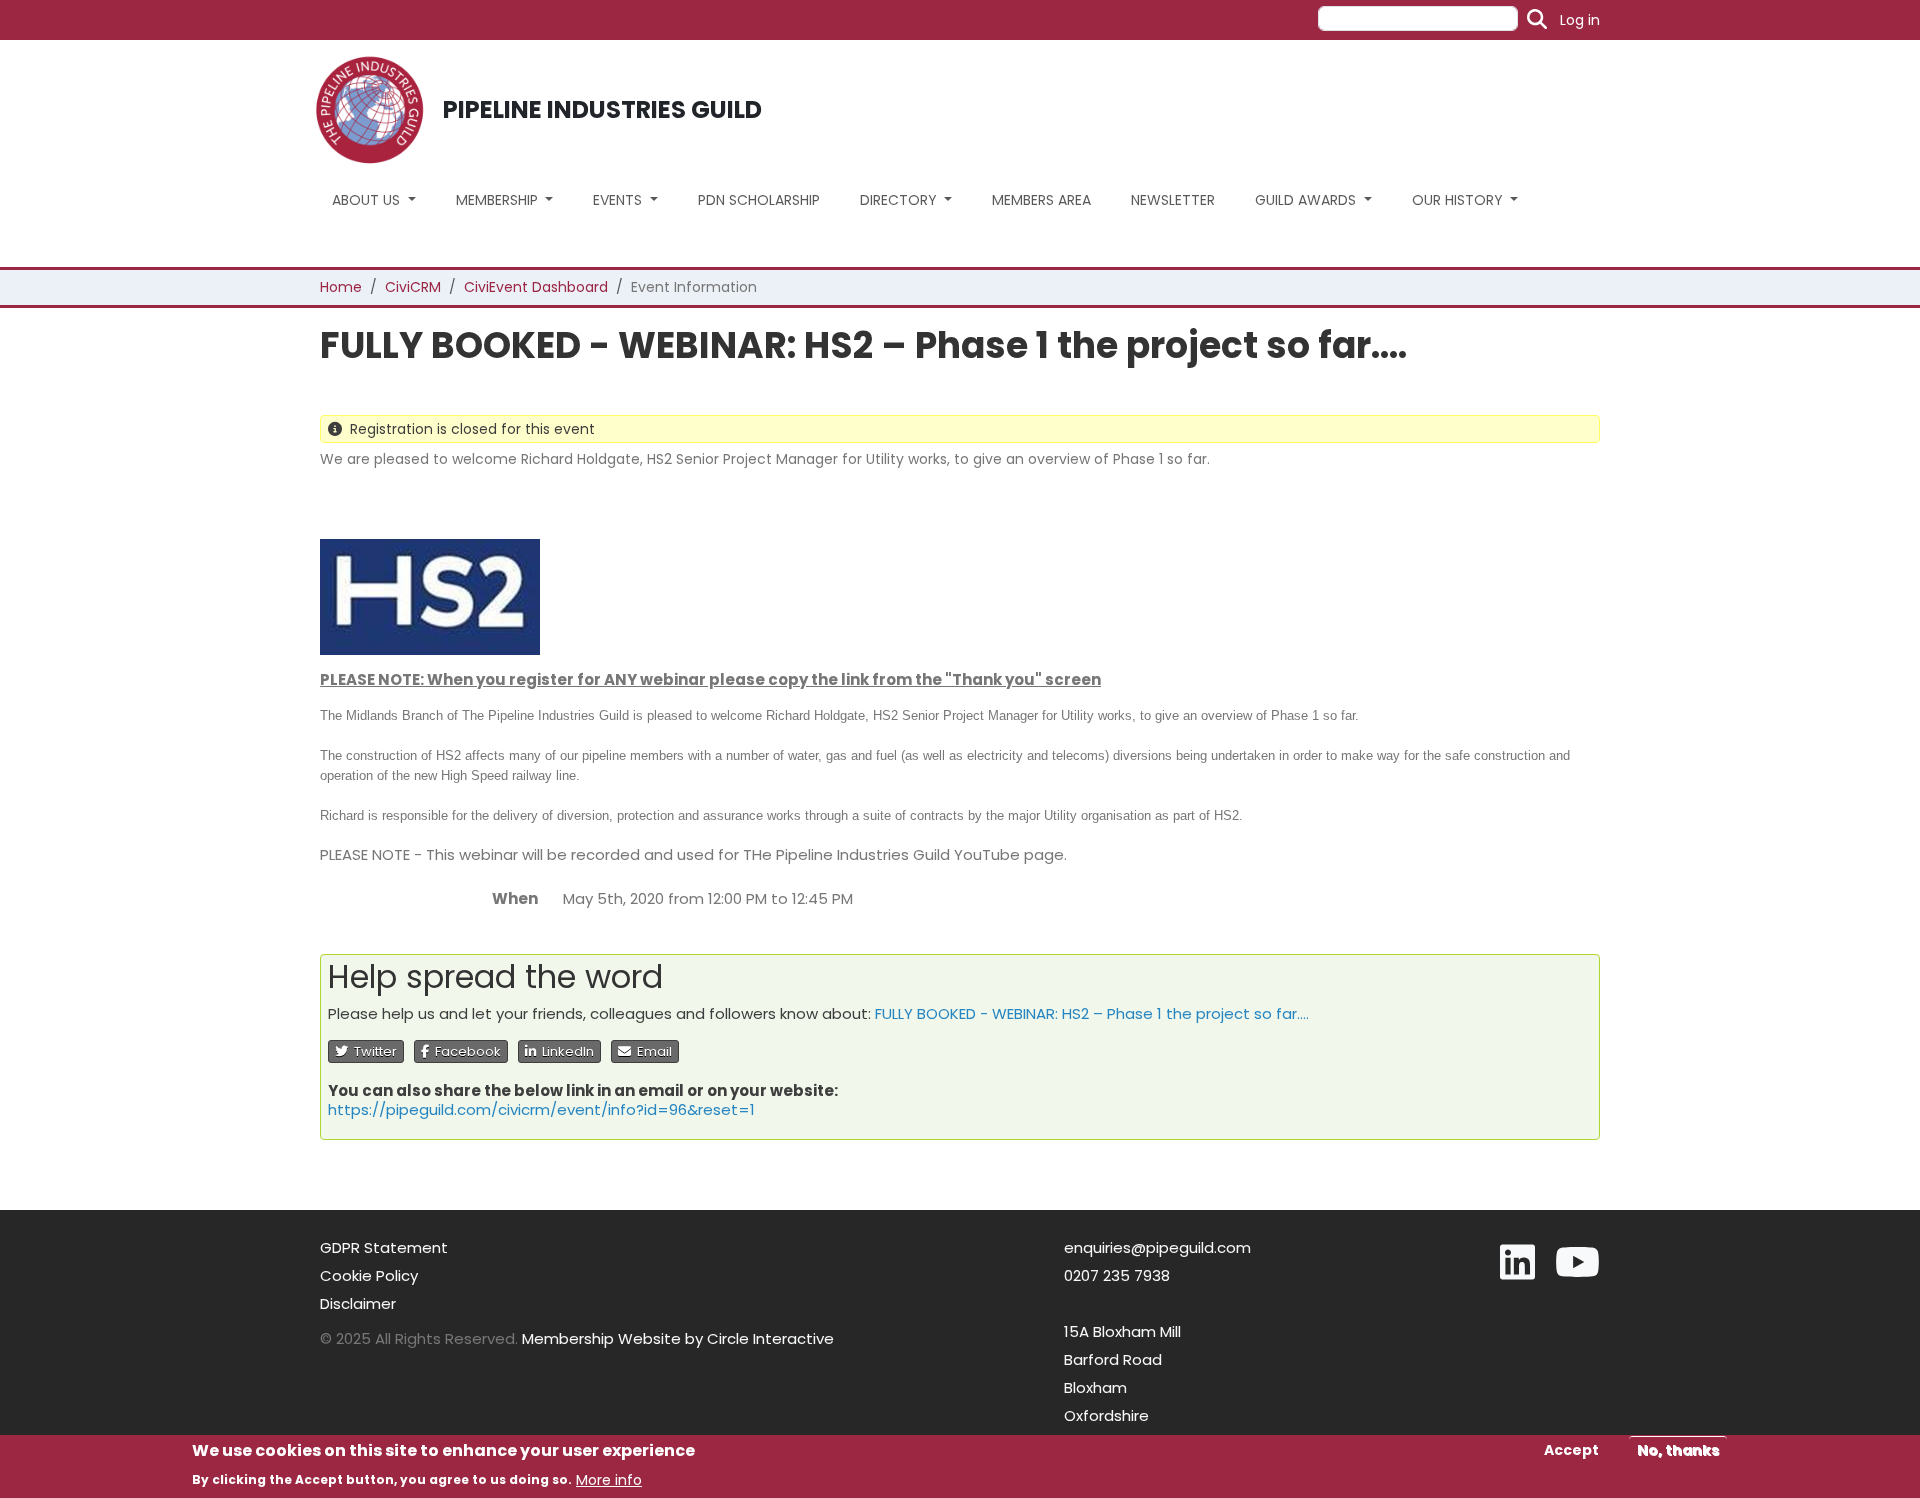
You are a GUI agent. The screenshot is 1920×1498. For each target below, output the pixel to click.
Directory (900, 200)
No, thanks (1678, 1450)
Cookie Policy (369, 1275)
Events (619, 200)
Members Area (1041, 200)
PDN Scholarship (759, 200)
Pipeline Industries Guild (602, 109)
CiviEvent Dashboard (536, 287)
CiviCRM (413, 287)
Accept (1571, 1450)
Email (651, 1051)
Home (341, 287)
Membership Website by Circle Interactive (678, 1338)
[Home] (377, 110)
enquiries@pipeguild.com (1157, 1247)
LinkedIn (565, 1051)
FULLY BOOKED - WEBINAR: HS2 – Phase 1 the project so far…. (1092, 1013)
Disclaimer (358, 1303)
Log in (1580, 20)
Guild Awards (1307, 200)
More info (609, 1479)
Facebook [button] (465, 1051)
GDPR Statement (384, 1247)
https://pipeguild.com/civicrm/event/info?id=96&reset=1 (541, 1109)
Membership (499, 200)
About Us (368, 200)
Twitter (372, 1051)
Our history (1459, 200)
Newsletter (1173, 200)
